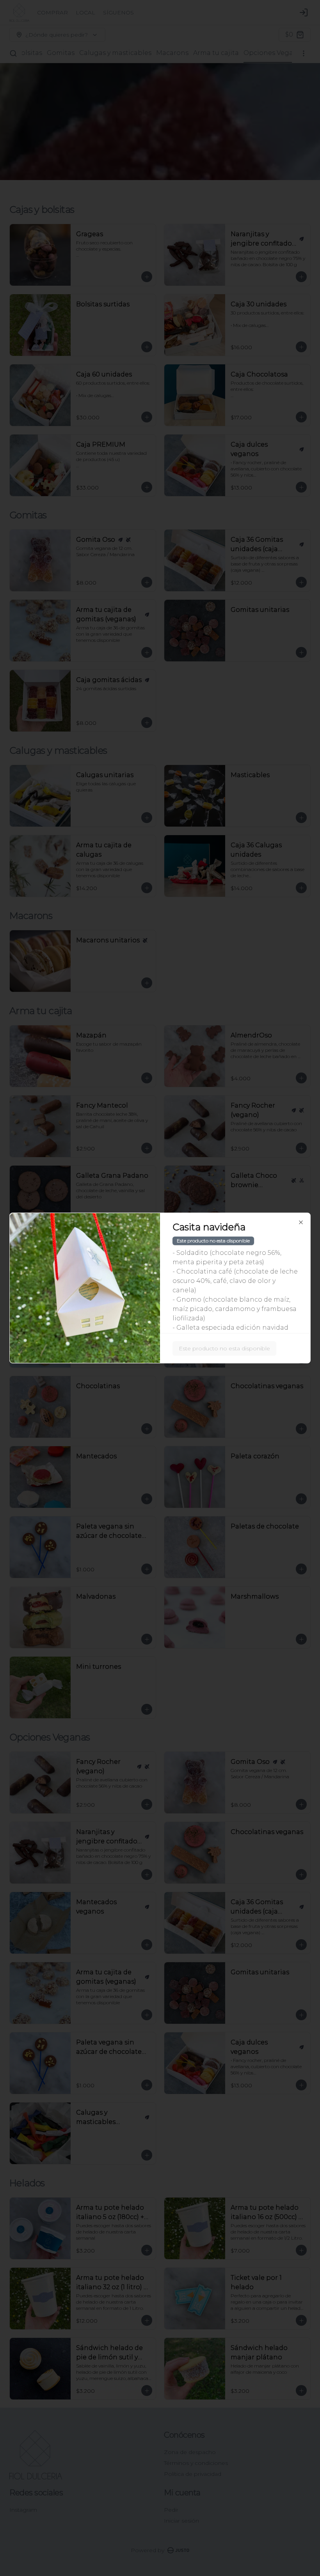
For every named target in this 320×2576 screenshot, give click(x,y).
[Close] (301, 1223)
